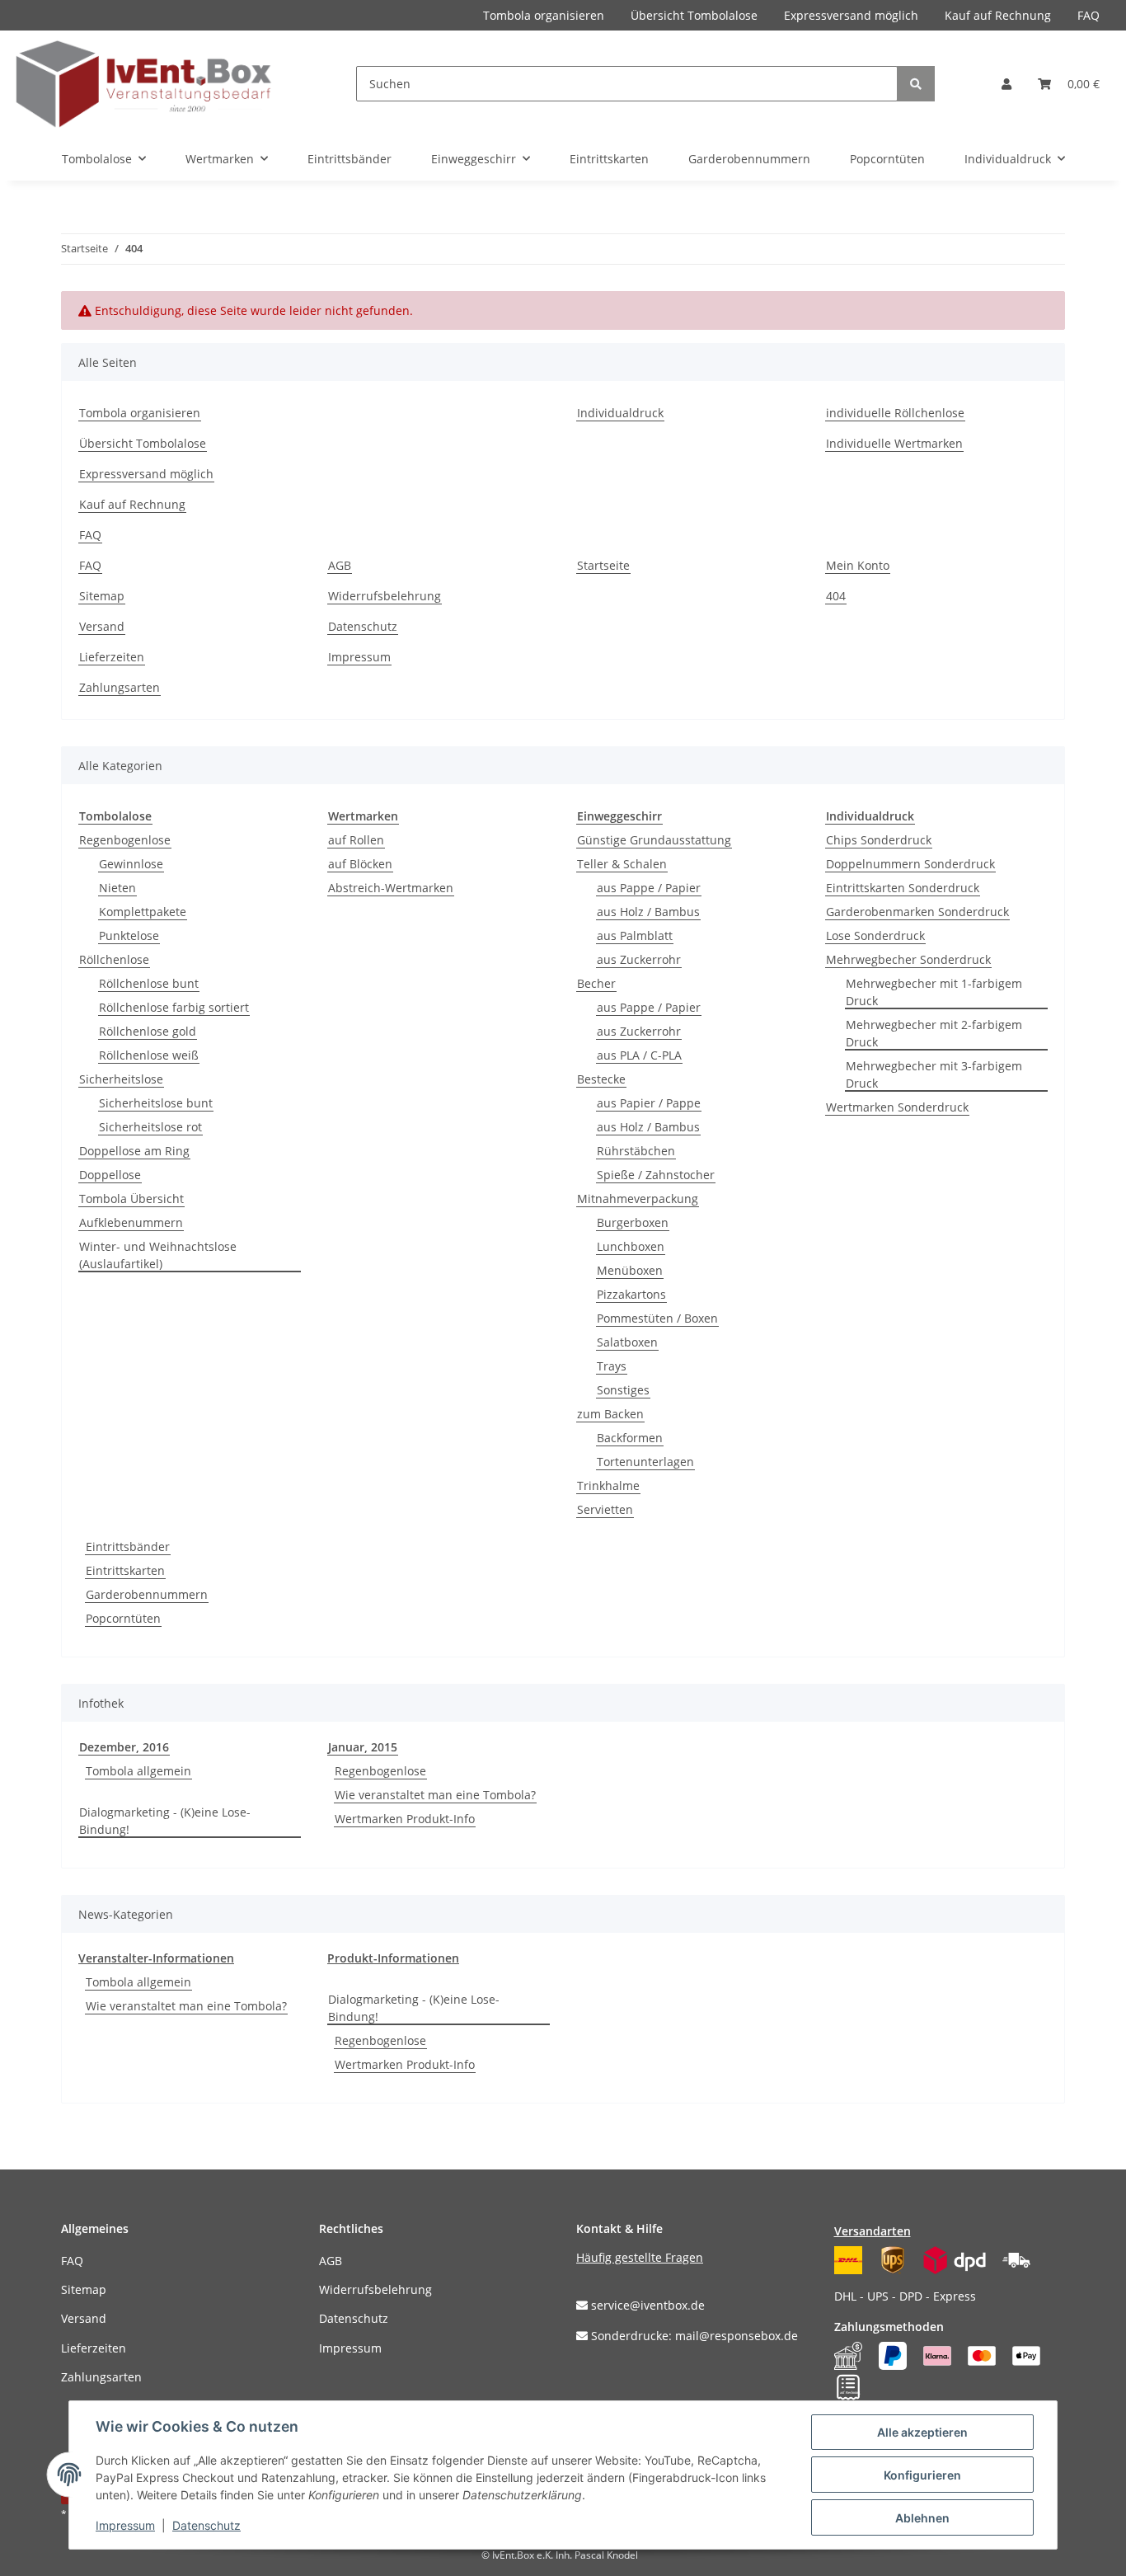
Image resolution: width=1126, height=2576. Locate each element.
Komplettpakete (143, 912)
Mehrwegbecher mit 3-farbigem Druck (934, 1074)
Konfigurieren (922, 2475)
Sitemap (102, 596)
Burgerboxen (633, 1222)
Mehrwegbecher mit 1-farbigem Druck (934, 992)
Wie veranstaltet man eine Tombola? (435, 1795)
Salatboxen (627, 1342)
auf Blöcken (360, 864)
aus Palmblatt (635, 935)
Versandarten (873, 2231)
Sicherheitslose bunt (156, 1103)
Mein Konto (858, 565)
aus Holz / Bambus (648, 912)
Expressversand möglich (851, 15)
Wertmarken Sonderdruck (897, 1107)
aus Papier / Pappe (649, 1103)
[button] (1006, 84)
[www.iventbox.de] (144, 84)
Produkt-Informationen (393, 1958)
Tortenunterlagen (645, 1462)
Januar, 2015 (363, 1747)
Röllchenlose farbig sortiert (174, 1007)
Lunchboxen (631, 1246)
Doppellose (110, 1175)
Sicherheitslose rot (150, 1127)
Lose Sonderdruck (875, 935)
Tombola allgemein (138, 1771)
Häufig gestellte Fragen (640, 2257)
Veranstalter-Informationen (156, 1958)
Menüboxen (630, 1270)
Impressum (359, 657)
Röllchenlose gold (148, 1031)
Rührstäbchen (636, 1151)
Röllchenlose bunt (149, 983)
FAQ (1088, 15)
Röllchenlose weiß (149, 1055)
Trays (612, 1366)
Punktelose (129, 935)
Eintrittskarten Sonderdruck (903, 888)
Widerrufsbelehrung (385, 596)
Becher (596, 983)
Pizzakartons (631, 1294)
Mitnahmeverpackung (638, 1199)
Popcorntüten (123, 1618)
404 (836, 596)
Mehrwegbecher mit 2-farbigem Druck (934, 1033)
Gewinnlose (131, 864)
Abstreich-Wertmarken (391, 888)
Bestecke (601, 1079)
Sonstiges (623, 1390)
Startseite (603, 565)
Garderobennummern (147, 1594)
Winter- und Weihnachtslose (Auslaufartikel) (158, 1255)
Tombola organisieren (544, 15)
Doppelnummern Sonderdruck (910, 864)
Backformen (630, 1438)
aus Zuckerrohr (639, 959)
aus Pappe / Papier (649, 888)
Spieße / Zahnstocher (656, 1175)
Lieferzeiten (112, 657)
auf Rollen (356, 840)
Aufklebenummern (131, 1222)
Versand (102, 626)
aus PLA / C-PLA (639, 1055)
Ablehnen (922, 2518)
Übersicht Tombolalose (694, 15)
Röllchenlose (114, 959)
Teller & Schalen (622, 864)
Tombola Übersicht (131, 1199)
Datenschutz (363, 626)
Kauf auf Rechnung (998, 15)
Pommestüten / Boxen (657, 1318)
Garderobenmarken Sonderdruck (917, 912)
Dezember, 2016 (124, 1747)
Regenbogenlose (125, 840)
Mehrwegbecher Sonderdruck (908, 959)
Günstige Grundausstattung (654, 840)
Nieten (117, 888)
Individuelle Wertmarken (894, 443)
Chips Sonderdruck (879, 840)
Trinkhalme (608, 1485)
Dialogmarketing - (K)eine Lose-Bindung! (165, 1821)
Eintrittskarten (125, 1570)
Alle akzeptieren (922, 2432)
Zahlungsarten (120, 687)
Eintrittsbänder (128, 1547)
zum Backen (610, 1414)
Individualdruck (620, 413)
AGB (340, 565)
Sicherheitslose (121, 1079)
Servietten (605, 1509)
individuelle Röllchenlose (895, 413)
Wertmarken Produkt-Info (405, 1819)
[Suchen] (916, 84)
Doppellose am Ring (134, 1151)
